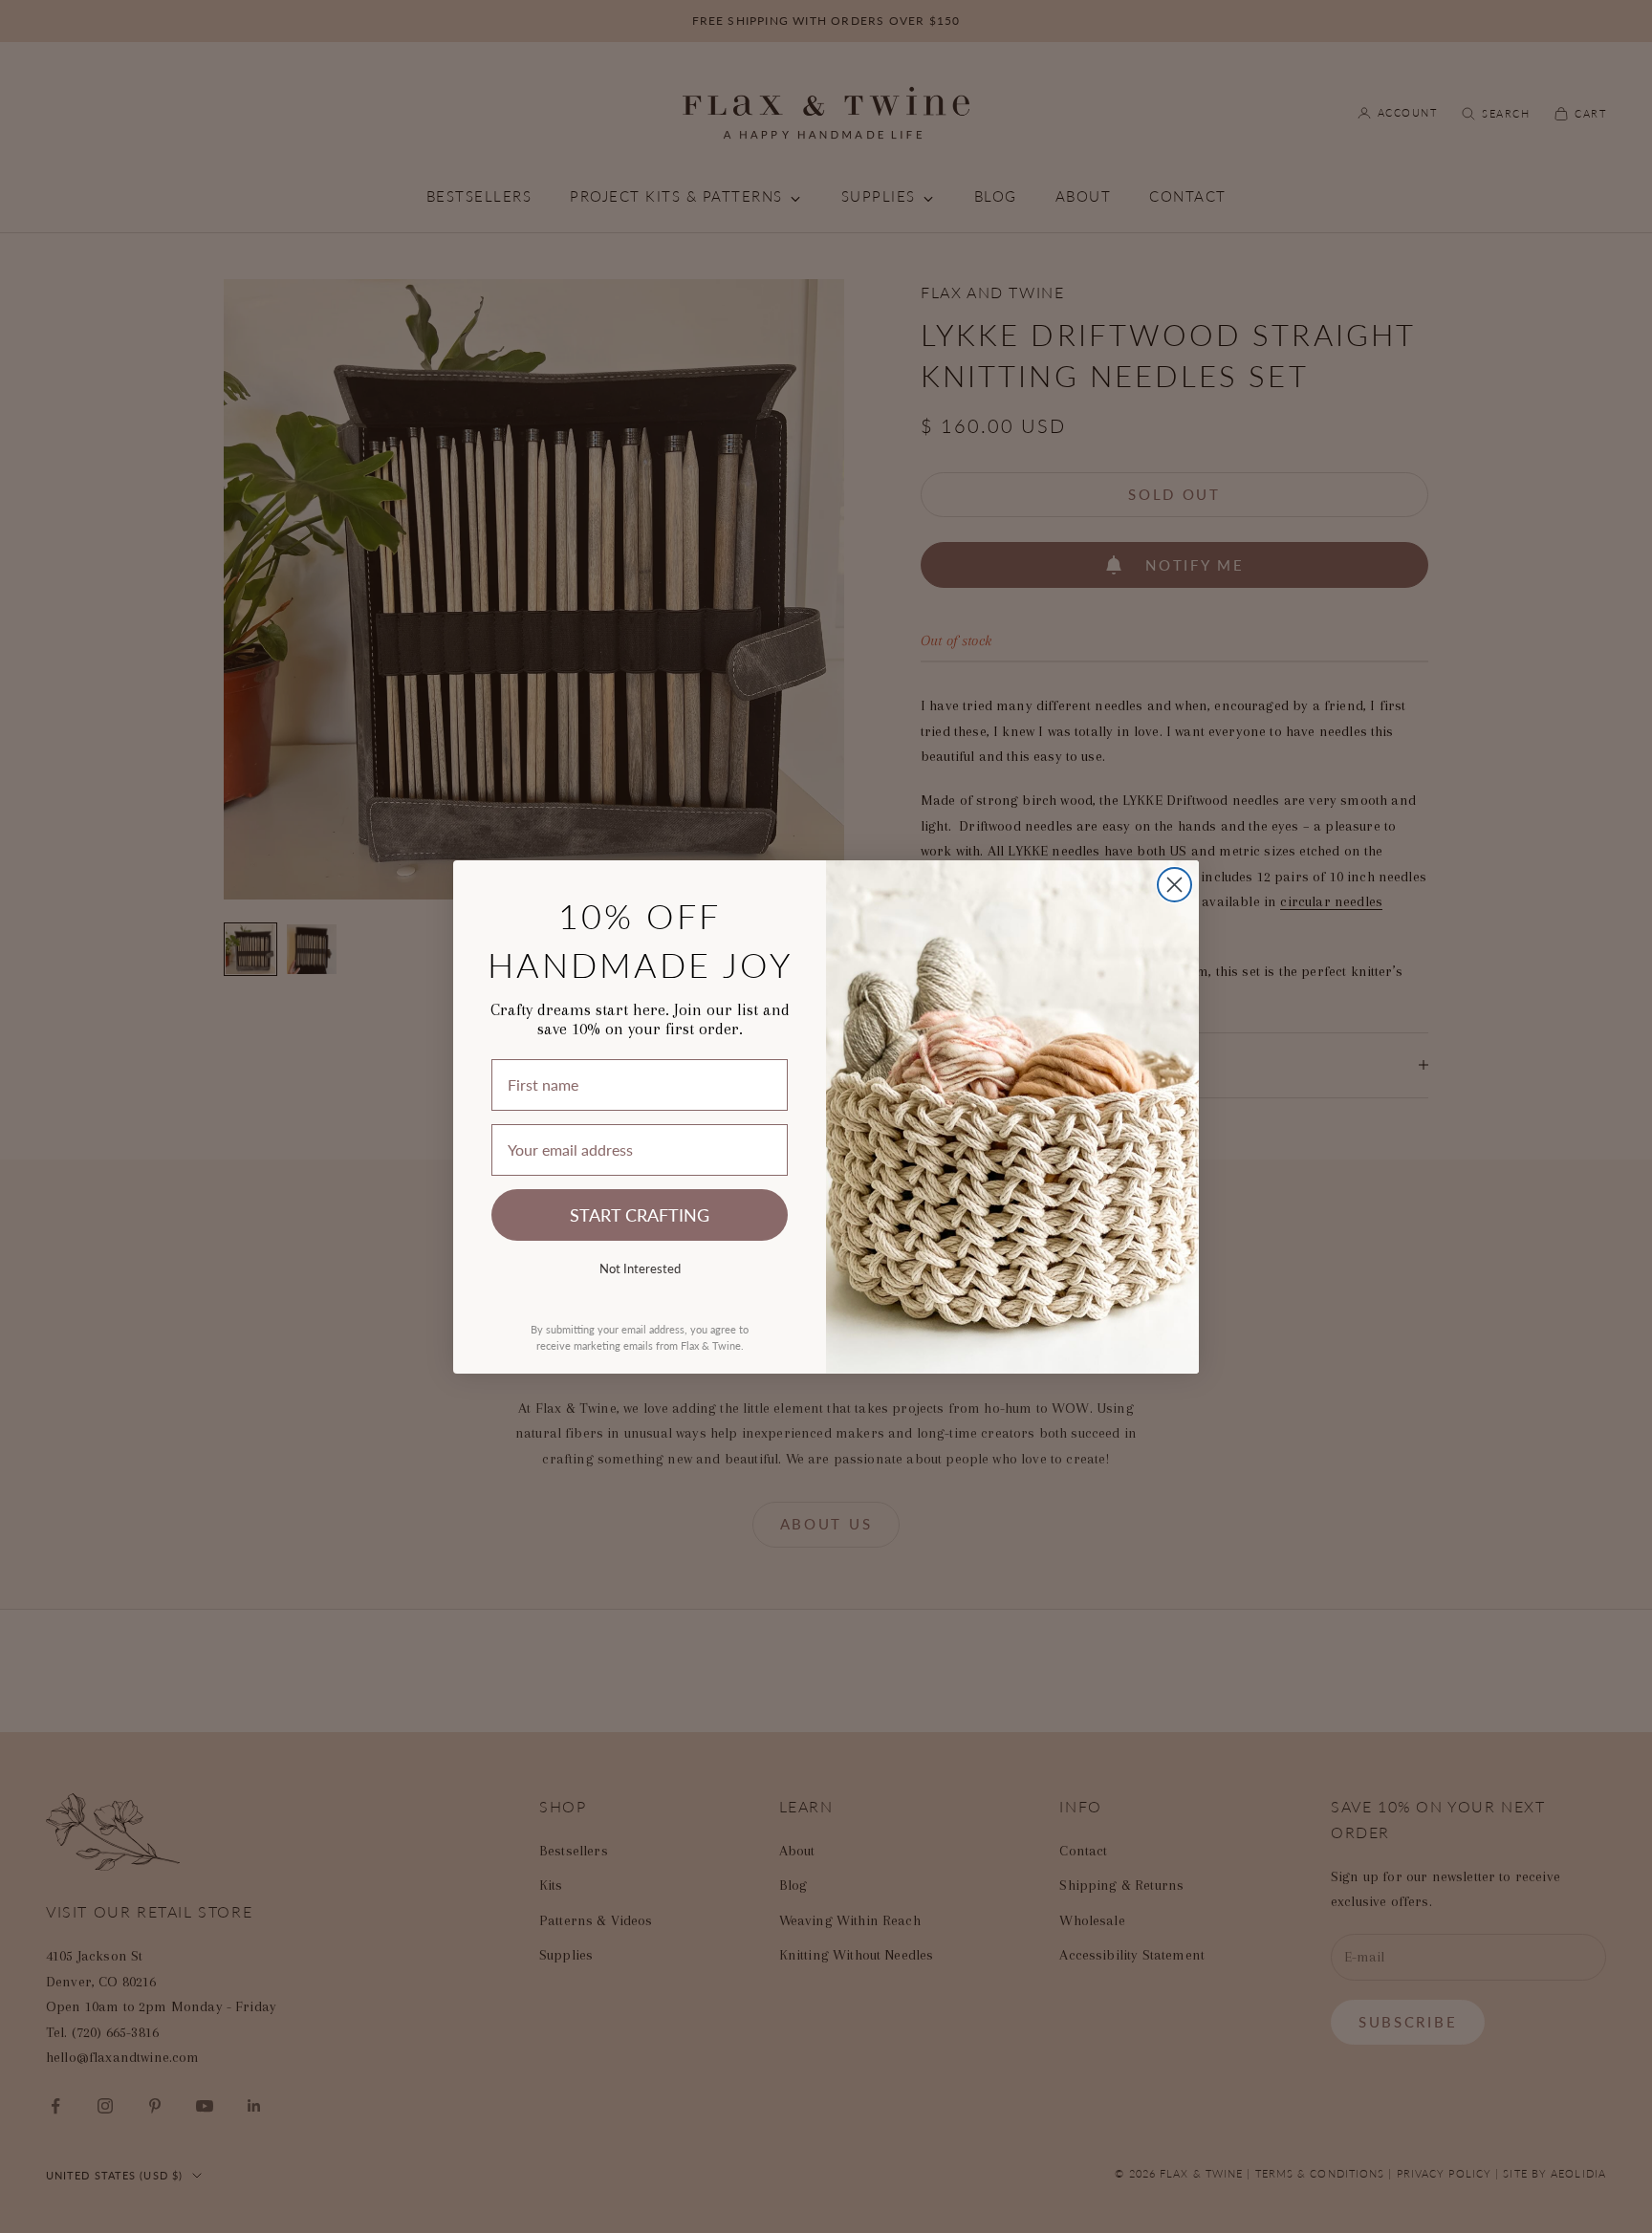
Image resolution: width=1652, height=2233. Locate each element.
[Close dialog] (1174, 885)
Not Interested (640, 1268)
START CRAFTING (640, 1214)
